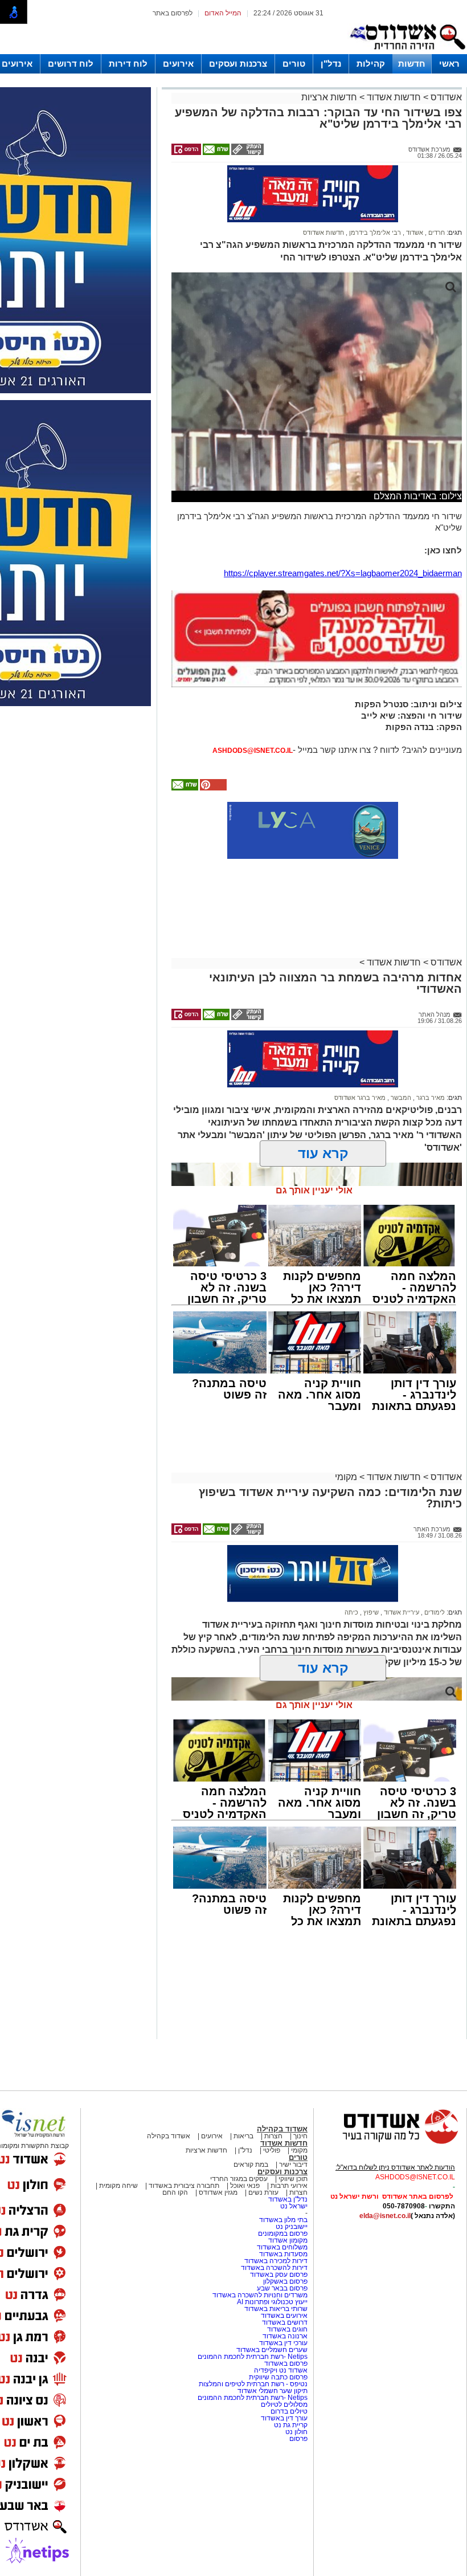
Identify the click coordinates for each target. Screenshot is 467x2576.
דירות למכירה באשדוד (276, 2261)
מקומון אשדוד (288, 2240)
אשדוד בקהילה (282, 2129)
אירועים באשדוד (284, 2316)
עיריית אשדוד (401, 1612)
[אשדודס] (390, 2142)
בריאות (243, 2136)
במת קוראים (251, 2165)
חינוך (300, 2136)
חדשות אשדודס (323, 233)
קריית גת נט (291, 2425)
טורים (294, 64)
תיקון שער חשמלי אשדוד (273, 2391)
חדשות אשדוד (394, 97)
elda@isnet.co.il (385, 2216)
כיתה (351, 1612)
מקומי (346, 1477)
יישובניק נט (291, 2227)
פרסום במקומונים (283, 2233)
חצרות (273, 2136)
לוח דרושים (71, 64)
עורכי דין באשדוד (283, 2343)
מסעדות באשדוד (283, 2254)
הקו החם (175, 2192)
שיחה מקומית (118, 2186)
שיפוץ (370, 1612)
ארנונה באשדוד (285, 2336)
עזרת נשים (263, 2192)
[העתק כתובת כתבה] (247, 153)
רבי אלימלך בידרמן (374, 233)
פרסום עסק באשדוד (279, 2275)
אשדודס (445, 97)
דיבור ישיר (293, 2165)
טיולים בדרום (288, 2411)
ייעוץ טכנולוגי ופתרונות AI (272, 2302)
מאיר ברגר (430, 1098)
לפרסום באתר (173, 13)
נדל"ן (331, 64)
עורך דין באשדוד (284, 2418)
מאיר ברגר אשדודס (360, 1098)
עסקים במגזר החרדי (239, 2179)
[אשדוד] (407, 52)
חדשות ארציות (329, 97)
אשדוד (414, 233)
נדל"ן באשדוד (288, 2199)
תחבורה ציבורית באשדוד (184, 2186)
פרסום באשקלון (285, 2281)
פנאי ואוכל (245, 2186)
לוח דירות (128, 64)
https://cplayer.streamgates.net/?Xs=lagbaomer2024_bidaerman (343, 573)
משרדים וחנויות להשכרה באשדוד (260, 2295)
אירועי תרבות (289, 2186)
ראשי (449, 64)
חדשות (412, 64)
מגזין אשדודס (218, 2192)
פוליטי (272, 2150)
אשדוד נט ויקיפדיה (280, 2370)
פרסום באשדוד (285, 2363)
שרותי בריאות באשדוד (276, 2309)
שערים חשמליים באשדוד (272, 2350)
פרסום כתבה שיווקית (277, 2377)
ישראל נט (294, 2206)
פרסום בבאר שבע (282, 2288)
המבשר (400, 1098)
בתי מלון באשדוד (283, 2220)
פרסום (298, 2439)
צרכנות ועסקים (238, 64)
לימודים (434, 1612)
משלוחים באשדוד (282, 2247)
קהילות (371, 64)
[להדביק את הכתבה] (212, 788)
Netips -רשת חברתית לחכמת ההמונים (253, 2357)
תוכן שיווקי (293, 2179)
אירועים (178, 64)
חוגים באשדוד (287, 2329)
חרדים (436, 233)
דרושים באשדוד (285, 2322)
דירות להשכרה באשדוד (274, 2268)
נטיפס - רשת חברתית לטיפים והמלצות (253, 2384)
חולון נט (296, 2432)
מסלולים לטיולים (284, 2404)
